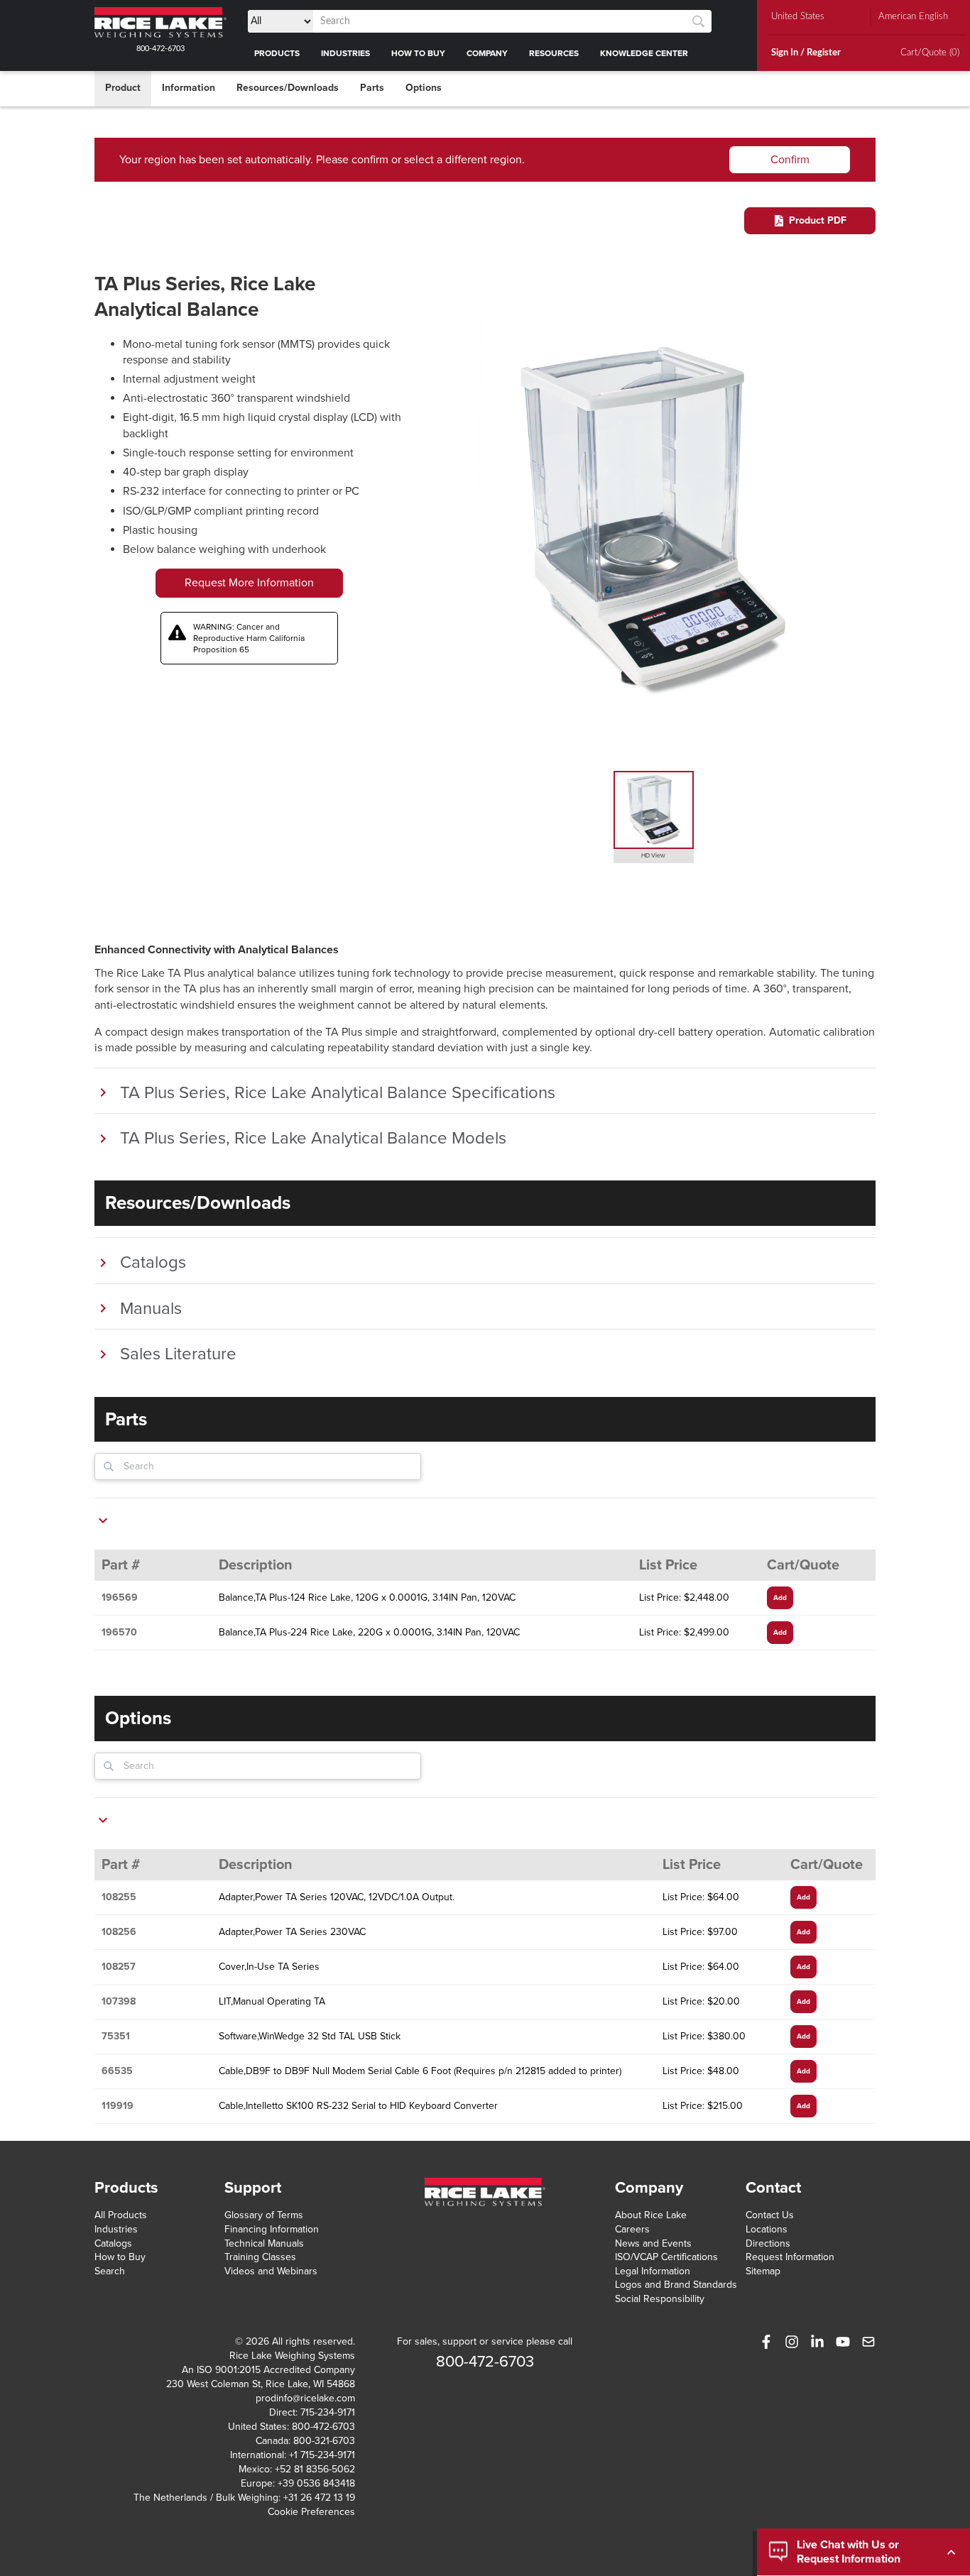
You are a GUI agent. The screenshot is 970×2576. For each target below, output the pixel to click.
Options (424, 88)
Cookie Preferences (311, 2512)
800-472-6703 (160, 49)
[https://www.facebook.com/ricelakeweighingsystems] (766, 2342)
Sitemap (763, 2271)
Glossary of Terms (264, 2215)
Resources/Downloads (288, 88)
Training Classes (260, 2257)
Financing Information (272, 2229)
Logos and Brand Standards (676, 2285)
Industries (116, 2229)
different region (484, 160)
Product (123, 88)
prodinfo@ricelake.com (305, 2398)
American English (913, 17)
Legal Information (653, 2271)
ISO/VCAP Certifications (666, 2257)
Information (189, 88)
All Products (121, 2215)
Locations (767, 2229)
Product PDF (818, 220)
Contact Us (770, 2215)
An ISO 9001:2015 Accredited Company (268, 2370)
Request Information (790, 2257)
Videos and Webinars (271, 2271)
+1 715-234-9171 (322, 2455)
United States (798, 17)
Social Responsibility (660, 2299)
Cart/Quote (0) (930, 53)
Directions (768, 2243)
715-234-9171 (328, 2412)
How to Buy (120, 2257)
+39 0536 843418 (316, 2483)
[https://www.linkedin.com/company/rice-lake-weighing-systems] (817, 2342)
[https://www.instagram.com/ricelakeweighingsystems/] (792, 2342)
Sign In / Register (806, 53)
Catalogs (113, 2243)
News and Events (653, 2243)
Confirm (790, 160)
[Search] (698, 22)
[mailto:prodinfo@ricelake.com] (868, 2342)
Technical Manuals (264, 2243)
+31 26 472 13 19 (319, 2498)
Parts (372, 88)
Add (780, 1598)
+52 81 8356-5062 (315, 2469)
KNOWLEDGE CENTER (644, 53)
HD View (653, 856)
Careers (632, 2229)
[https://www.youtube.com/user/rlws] (843, 2342)
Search (110, 2271)
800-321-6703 (324, 2441)
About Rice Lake (651, 2215)
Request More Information (249, 583)
